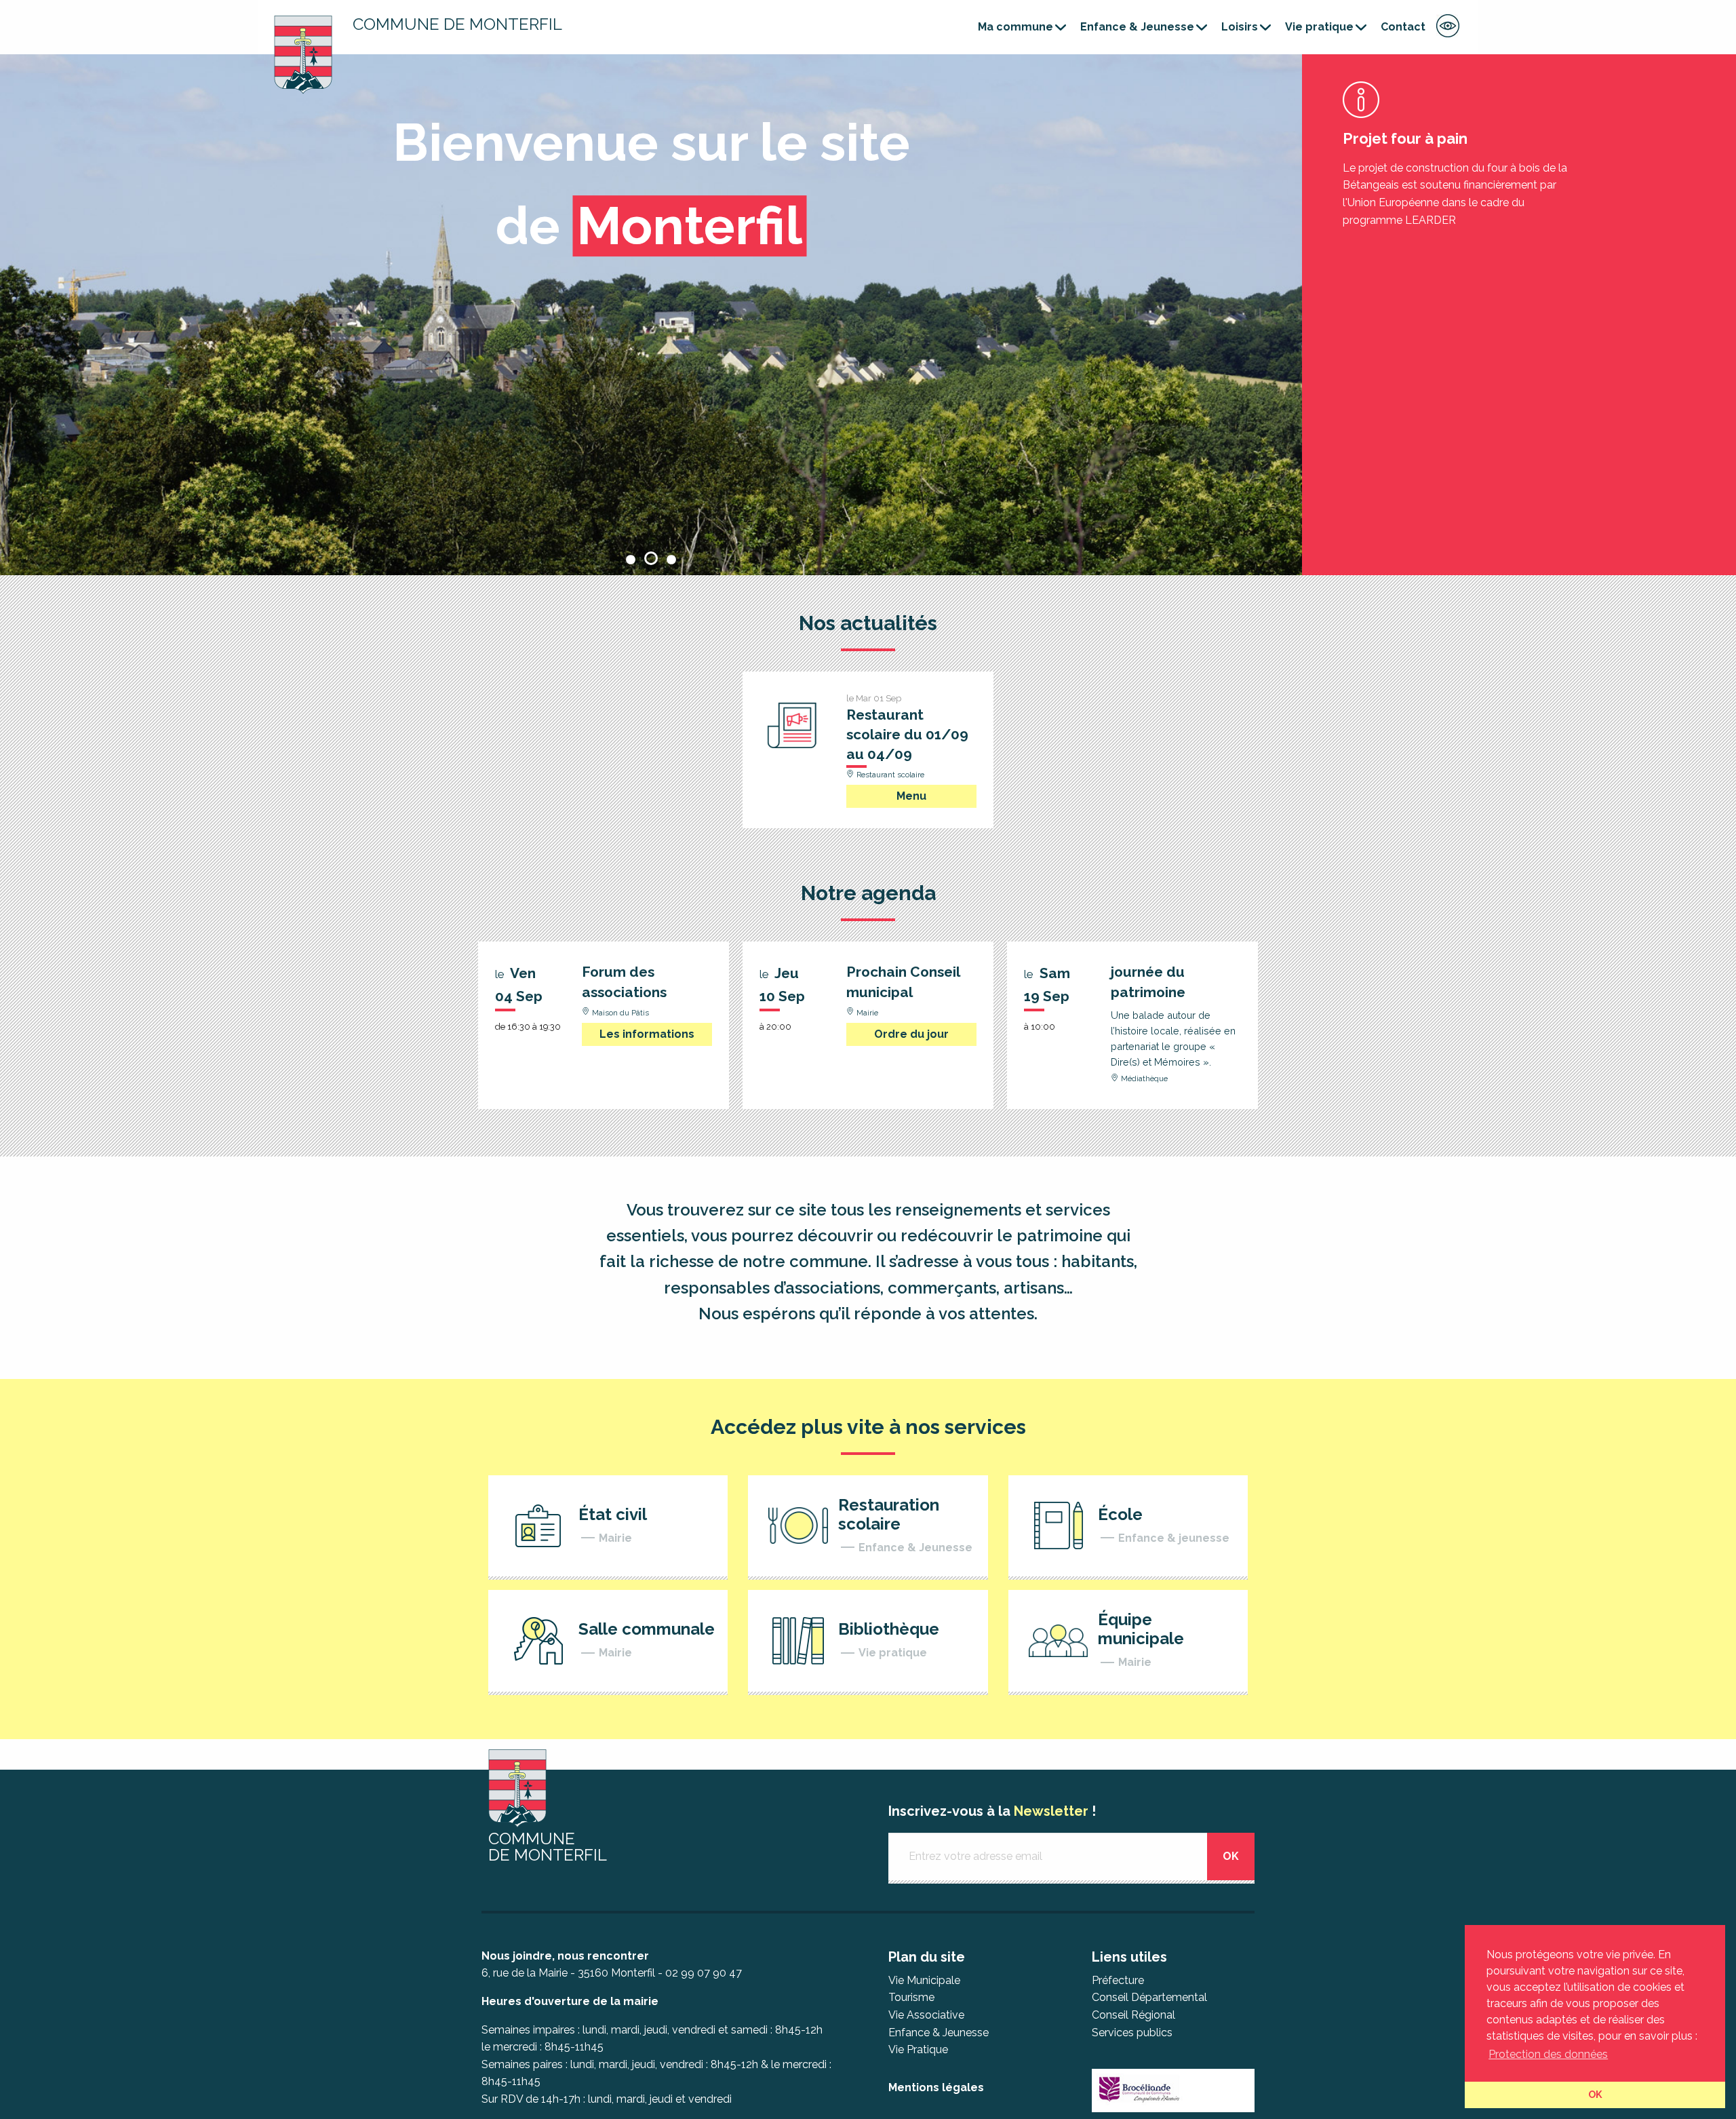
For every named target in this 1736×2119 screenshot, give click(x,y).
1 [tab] (631, 558)
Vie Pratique (918, 2049)
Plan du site (927, 1957)
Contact (1403, 27)
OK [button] (1595, 2094)
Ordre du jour (911, 1034)
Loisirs (1240, 27)
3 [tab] (671, 558)
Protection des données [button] (1548, 2054)
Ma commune (1015, 27)
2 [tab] (651, 558)
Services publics (1132, 2033)
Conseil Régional (1133, 2015)
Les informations (647, 1034)
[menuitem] (1018, 27)
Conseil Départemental (1149, 1997)
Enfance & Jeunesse (1137, 27)
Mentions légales (936, 2087)
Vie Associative (926, 2015)
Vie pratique (1319, 27)
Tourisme (911, 1997)
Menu (911, 796)
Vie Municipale (924, 1980)
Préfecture (1118, 1980)
